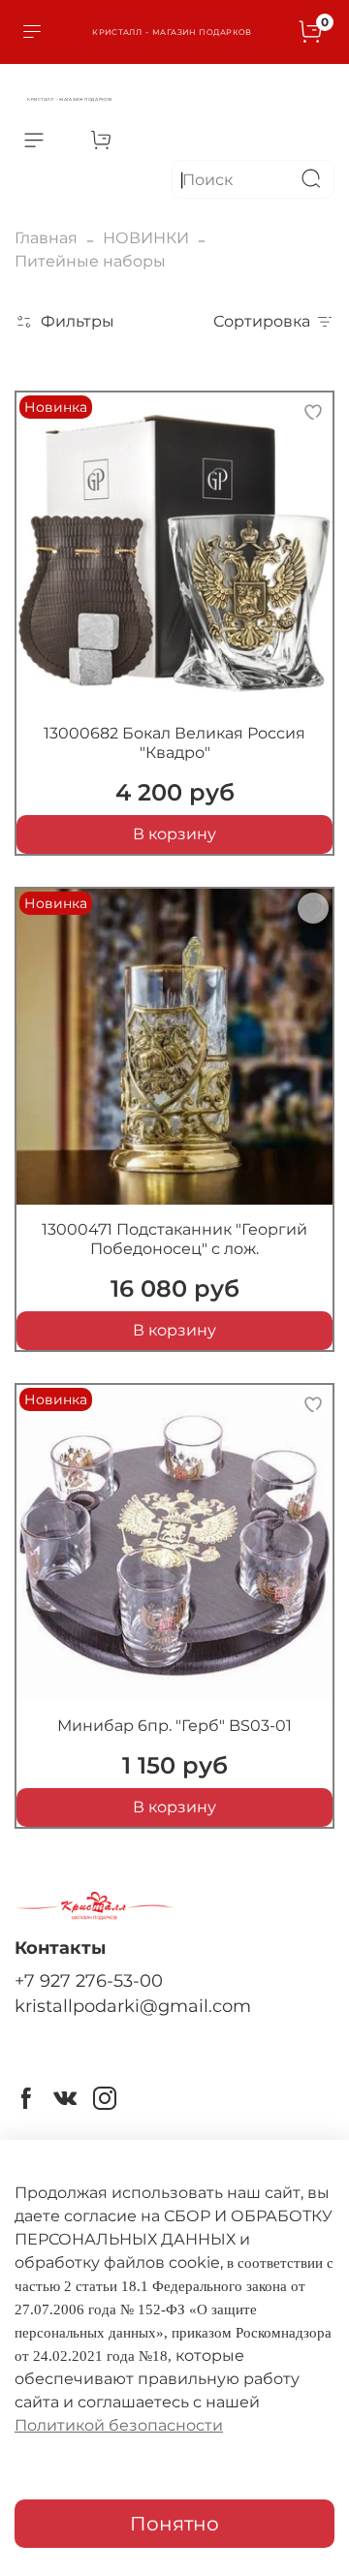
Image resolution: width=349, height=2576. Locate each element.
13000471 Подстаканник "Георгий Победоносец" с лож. (174, 1239)
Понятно (174, 2524)
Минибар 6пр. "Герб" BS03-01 (174, 1726)
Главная (46, 238)
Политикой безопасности (119, 2425)
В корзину (174, 834)
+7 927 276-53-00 (89, 1980)
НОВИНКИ (146, 238)
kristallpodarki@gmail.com (133, 2006)
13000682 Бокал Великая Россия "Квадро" (174, 743)
